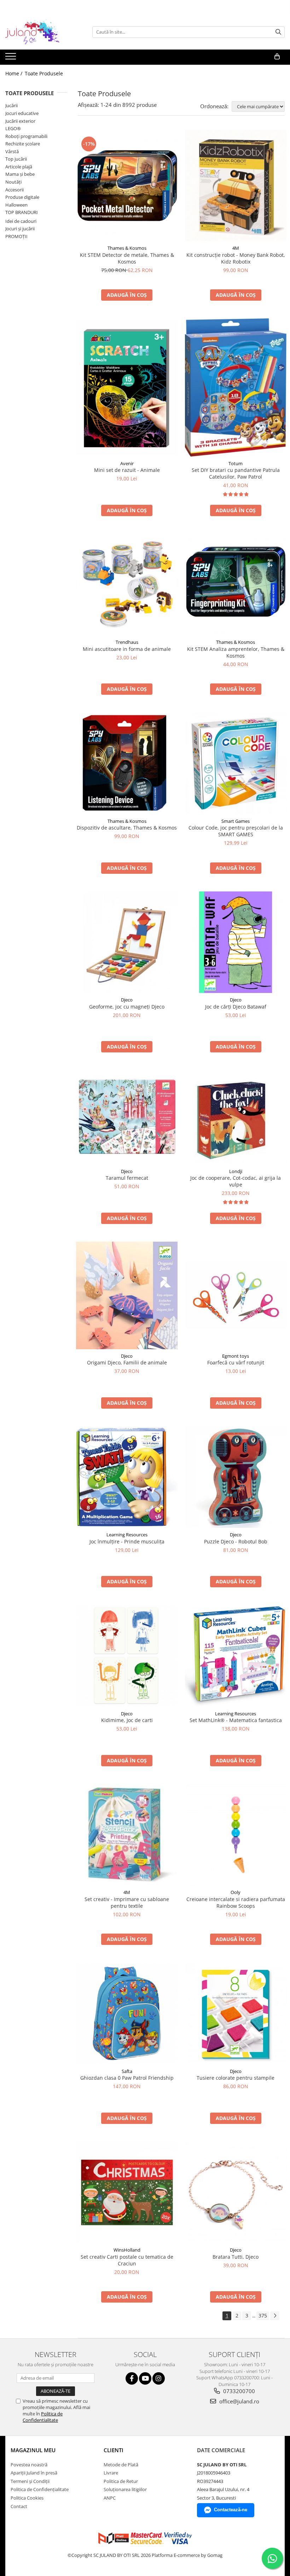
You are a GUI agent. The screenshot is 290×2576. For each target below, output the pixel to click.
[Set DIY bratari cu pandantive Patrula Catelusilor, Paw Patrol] (236, 388)
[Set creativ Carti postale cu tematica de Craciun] (127, 2193)
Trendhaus (127, 642)
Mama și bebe (20, 174)
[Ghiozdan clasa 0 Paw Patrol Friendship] (127, 2014)
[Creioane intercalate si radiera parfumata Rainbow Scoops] (236, 1835)
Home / (14, 73)
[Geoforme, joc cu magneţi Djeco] (127, 942)
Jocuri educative (22, 113)
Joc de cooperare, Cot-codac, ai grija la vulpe (236, 1181)
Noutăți (13, 182)
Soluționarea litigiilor (125, 2489)
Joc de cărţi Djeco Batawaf (236, 1007)
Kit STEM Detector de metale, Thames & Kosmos (127, 258)
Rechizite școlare (23, 144)
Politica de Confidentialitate (43, 2417)
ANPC (110, 2498)
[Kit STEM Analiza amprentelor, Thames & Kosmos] (236, 585)
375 (263, 2315)
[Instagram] (159, 2378)
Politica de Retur (121, 2481)
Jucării (11, 105)
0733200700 (238, 2391)
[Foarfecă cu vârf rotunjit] (236, 1295)
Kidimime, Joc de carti (127, 1720)
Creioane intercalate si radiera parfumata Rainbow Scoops (236, 1902)
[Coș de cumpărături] (277, 57)
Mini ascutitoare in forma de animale (127, 649)
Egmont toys (236, 1356)
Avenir (127, 463)
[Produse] (11, 58)
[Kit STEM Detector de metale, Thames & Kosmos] (127, 186)
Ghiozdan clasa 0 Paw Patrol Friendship (127, 2078)
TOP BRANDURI (22, 212)
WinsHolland (127, 2250)
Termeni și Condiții (30, 2481)
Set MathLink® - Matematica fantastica (236, 1720)
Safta (127, 2071)
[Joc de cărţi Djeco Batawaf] (236, 942)
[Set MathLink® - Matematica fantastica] (236, 1656)
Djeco (127, 1000)
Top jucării (16, 159)
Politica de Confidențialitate (40, 2489)
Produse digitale (22, 197)
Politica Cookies (27, 2498)
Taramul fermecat (127, 1178)
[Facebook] (132, 2378)
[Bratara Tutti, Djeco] (236, 2193)
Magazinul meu (33, 2450)
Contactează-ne (231, 2510)
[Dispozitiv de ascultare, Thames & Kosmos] (127, 763)
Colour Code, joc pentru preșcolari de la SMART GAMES (236, 831)
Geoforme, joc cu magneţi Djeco (127, 1007)
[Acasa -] (41, 32)
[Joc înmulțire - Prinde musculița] (127, 1477)
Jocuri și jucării (20, 229)
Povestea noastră (29, 2465)
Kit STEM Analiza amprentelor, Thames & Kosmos (236, 652)
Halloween (16, 205)
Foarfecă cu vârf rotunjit (236, 1362)
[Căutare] (278, 32)
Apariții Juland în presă (34, 2473)
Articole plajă (19, 167)
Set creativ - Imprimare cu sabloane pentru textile (127, 1902)
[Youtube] (145, 2378)
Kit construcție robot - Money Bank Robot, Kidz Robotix (236, 258)
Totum (236, 463)
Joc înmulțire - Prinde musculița (127, 1541)
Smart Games (236, 821)
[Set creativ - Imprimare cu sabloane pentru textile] (127, 1835)
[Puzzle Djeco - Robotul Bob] (236, 1477)
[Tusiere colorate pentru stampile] (236, 2014)
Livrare (111, 2473)
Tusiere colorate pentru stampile (236, 2078)
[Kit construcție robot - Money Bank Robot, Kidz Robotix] (236, 186)
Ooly (236, 1892)
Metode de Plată (121, 2465)
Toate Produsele (44, 73)
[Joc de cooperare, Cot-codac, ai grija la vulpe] (236, 1117)
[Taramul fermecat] (127, 1117)
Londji (236, 1171)
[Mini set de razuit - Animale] (127, 388)
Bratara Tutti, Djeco (236, 2257)
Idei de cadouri (21, 221)
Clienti (114, 2450)
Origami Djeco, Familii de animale (127, 1362)
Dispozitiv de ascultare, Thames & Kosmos (127, 828)
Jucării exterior (20, 121)
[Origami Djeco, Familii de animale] (127, 1295)
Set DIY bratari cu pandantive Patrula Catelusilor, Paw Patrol (236, 473)
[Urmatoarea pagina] (275, 2316)
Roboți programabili (26, 136)
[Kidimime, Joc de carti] (127, 1656)
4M (236, 248)
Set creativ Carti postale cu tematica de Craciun (127, 2260)
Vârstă (12, 151)
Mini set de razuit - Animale (127, 470)
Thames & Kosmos (127, 248)
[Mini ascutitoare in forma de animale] (127, 585)
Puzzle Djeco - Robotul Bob (236, 1541)
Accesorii (14, 190)
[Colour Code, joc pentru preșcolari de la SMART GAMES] (236, 763)
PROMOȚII (16, 236)
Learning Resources (127, 1535)
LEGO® (13, 128)
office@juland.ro (239, 2401)
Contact (19, 2506)
